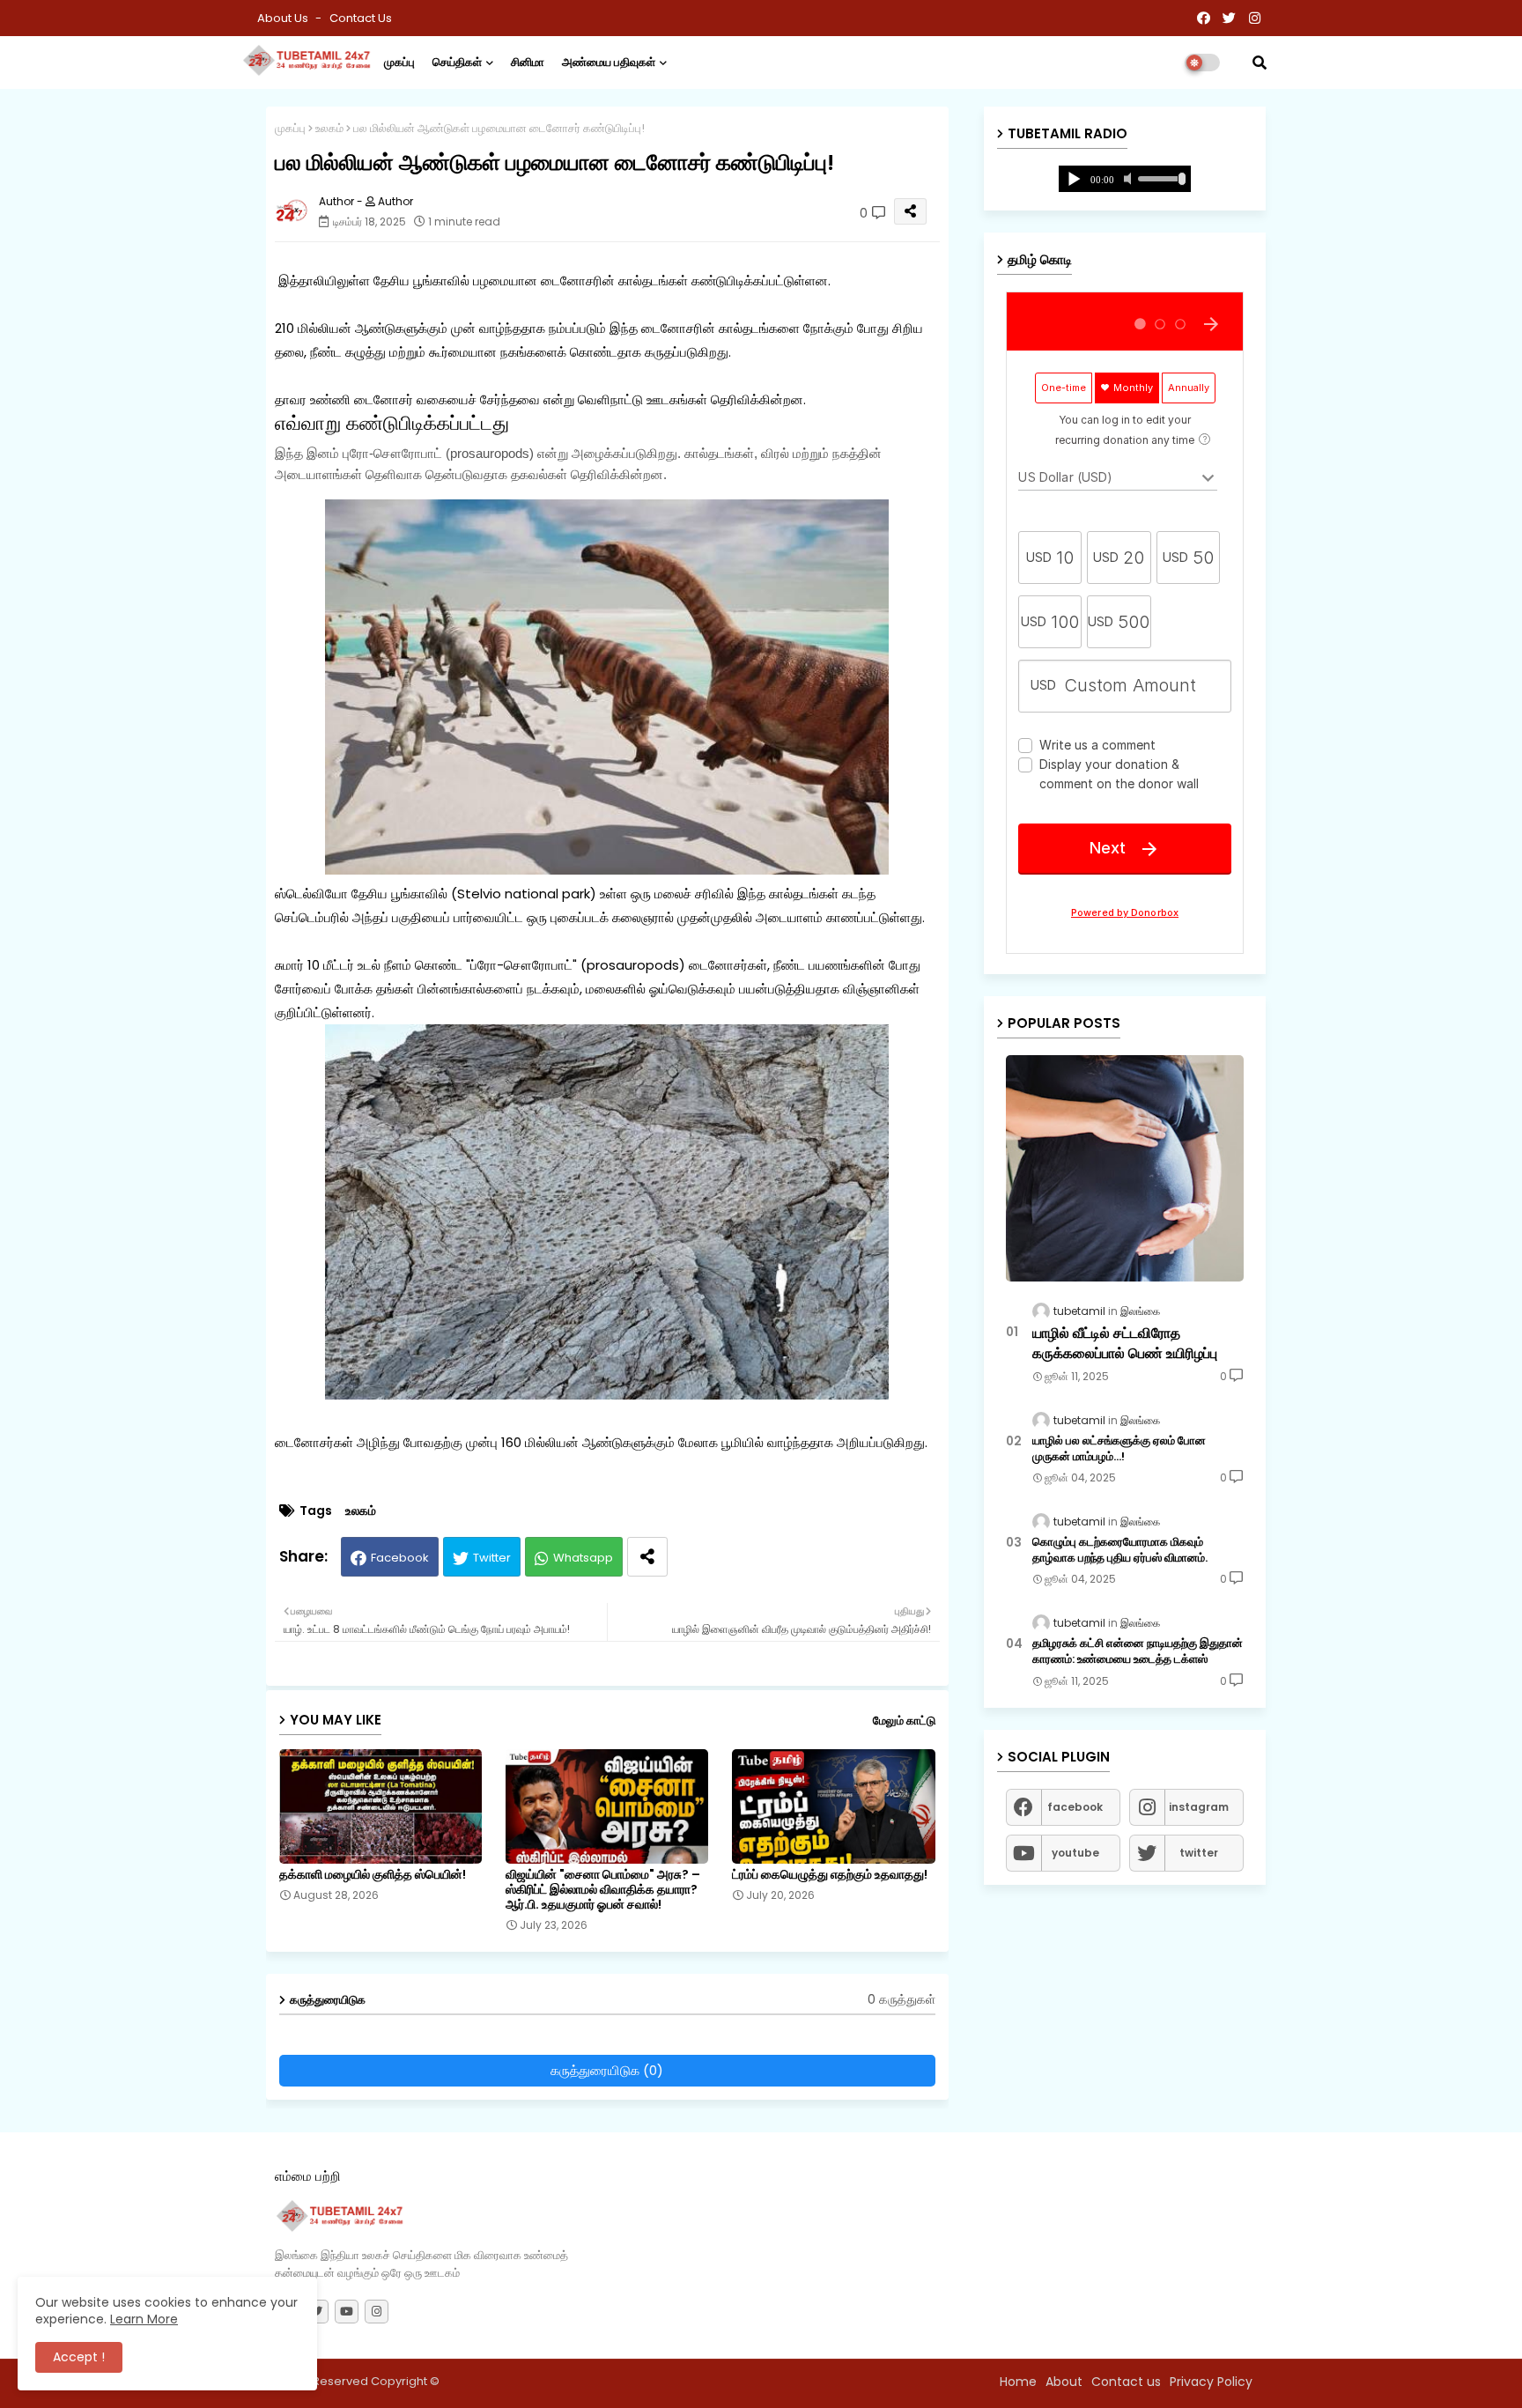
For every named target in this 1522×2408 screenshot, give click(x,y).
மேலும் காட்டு (904, 1721)
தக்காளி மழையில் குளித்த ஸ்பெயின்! (373, 1875)
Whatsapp (583, 1558)
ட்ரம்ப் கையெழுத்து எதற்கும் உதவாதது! (830, 1875)
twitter (1199, 1853)
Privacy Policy (1211, 2382)
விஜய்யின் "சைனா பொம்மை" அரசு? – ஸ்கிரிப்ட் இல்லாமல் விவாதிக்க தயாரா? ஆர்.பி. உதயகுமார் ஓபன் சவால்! (603, 1890)
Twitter (492, 1558)
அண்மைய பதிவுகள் (609, 62)
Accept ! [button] (79, 2357)
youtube (1075, 1853)
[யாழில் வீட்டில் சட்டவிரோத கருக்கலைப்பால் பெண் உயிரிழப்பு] (1125, 1168)
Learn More (144, 2319)
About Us (284, 18)
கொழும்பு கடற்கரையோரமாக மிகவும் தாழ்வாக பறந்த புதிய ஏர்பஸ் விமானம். (1120, 1550)
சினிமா (528, 62)
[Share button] (647, 1557)
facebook (1075, 1807)
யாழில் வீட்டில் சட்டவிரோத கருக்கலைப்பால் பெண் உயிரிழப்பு (1125, 1343)
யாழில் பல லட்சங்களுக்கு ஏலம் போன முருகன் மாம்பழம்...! (1119, 1449)
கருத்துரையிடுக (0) (607, 2070)
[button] (1260, 63)
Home (1018, 2382)
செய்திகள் (457, 62)
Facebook (400, 1558)
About (1064, 2382)
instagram (1199, 1807)
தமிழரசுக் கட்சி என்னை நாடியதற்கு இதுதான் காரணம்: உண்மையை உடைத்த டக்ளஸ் (1138, 1651)
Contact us (361, 18)
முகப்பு (399, 62)
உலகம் (329, 128)
